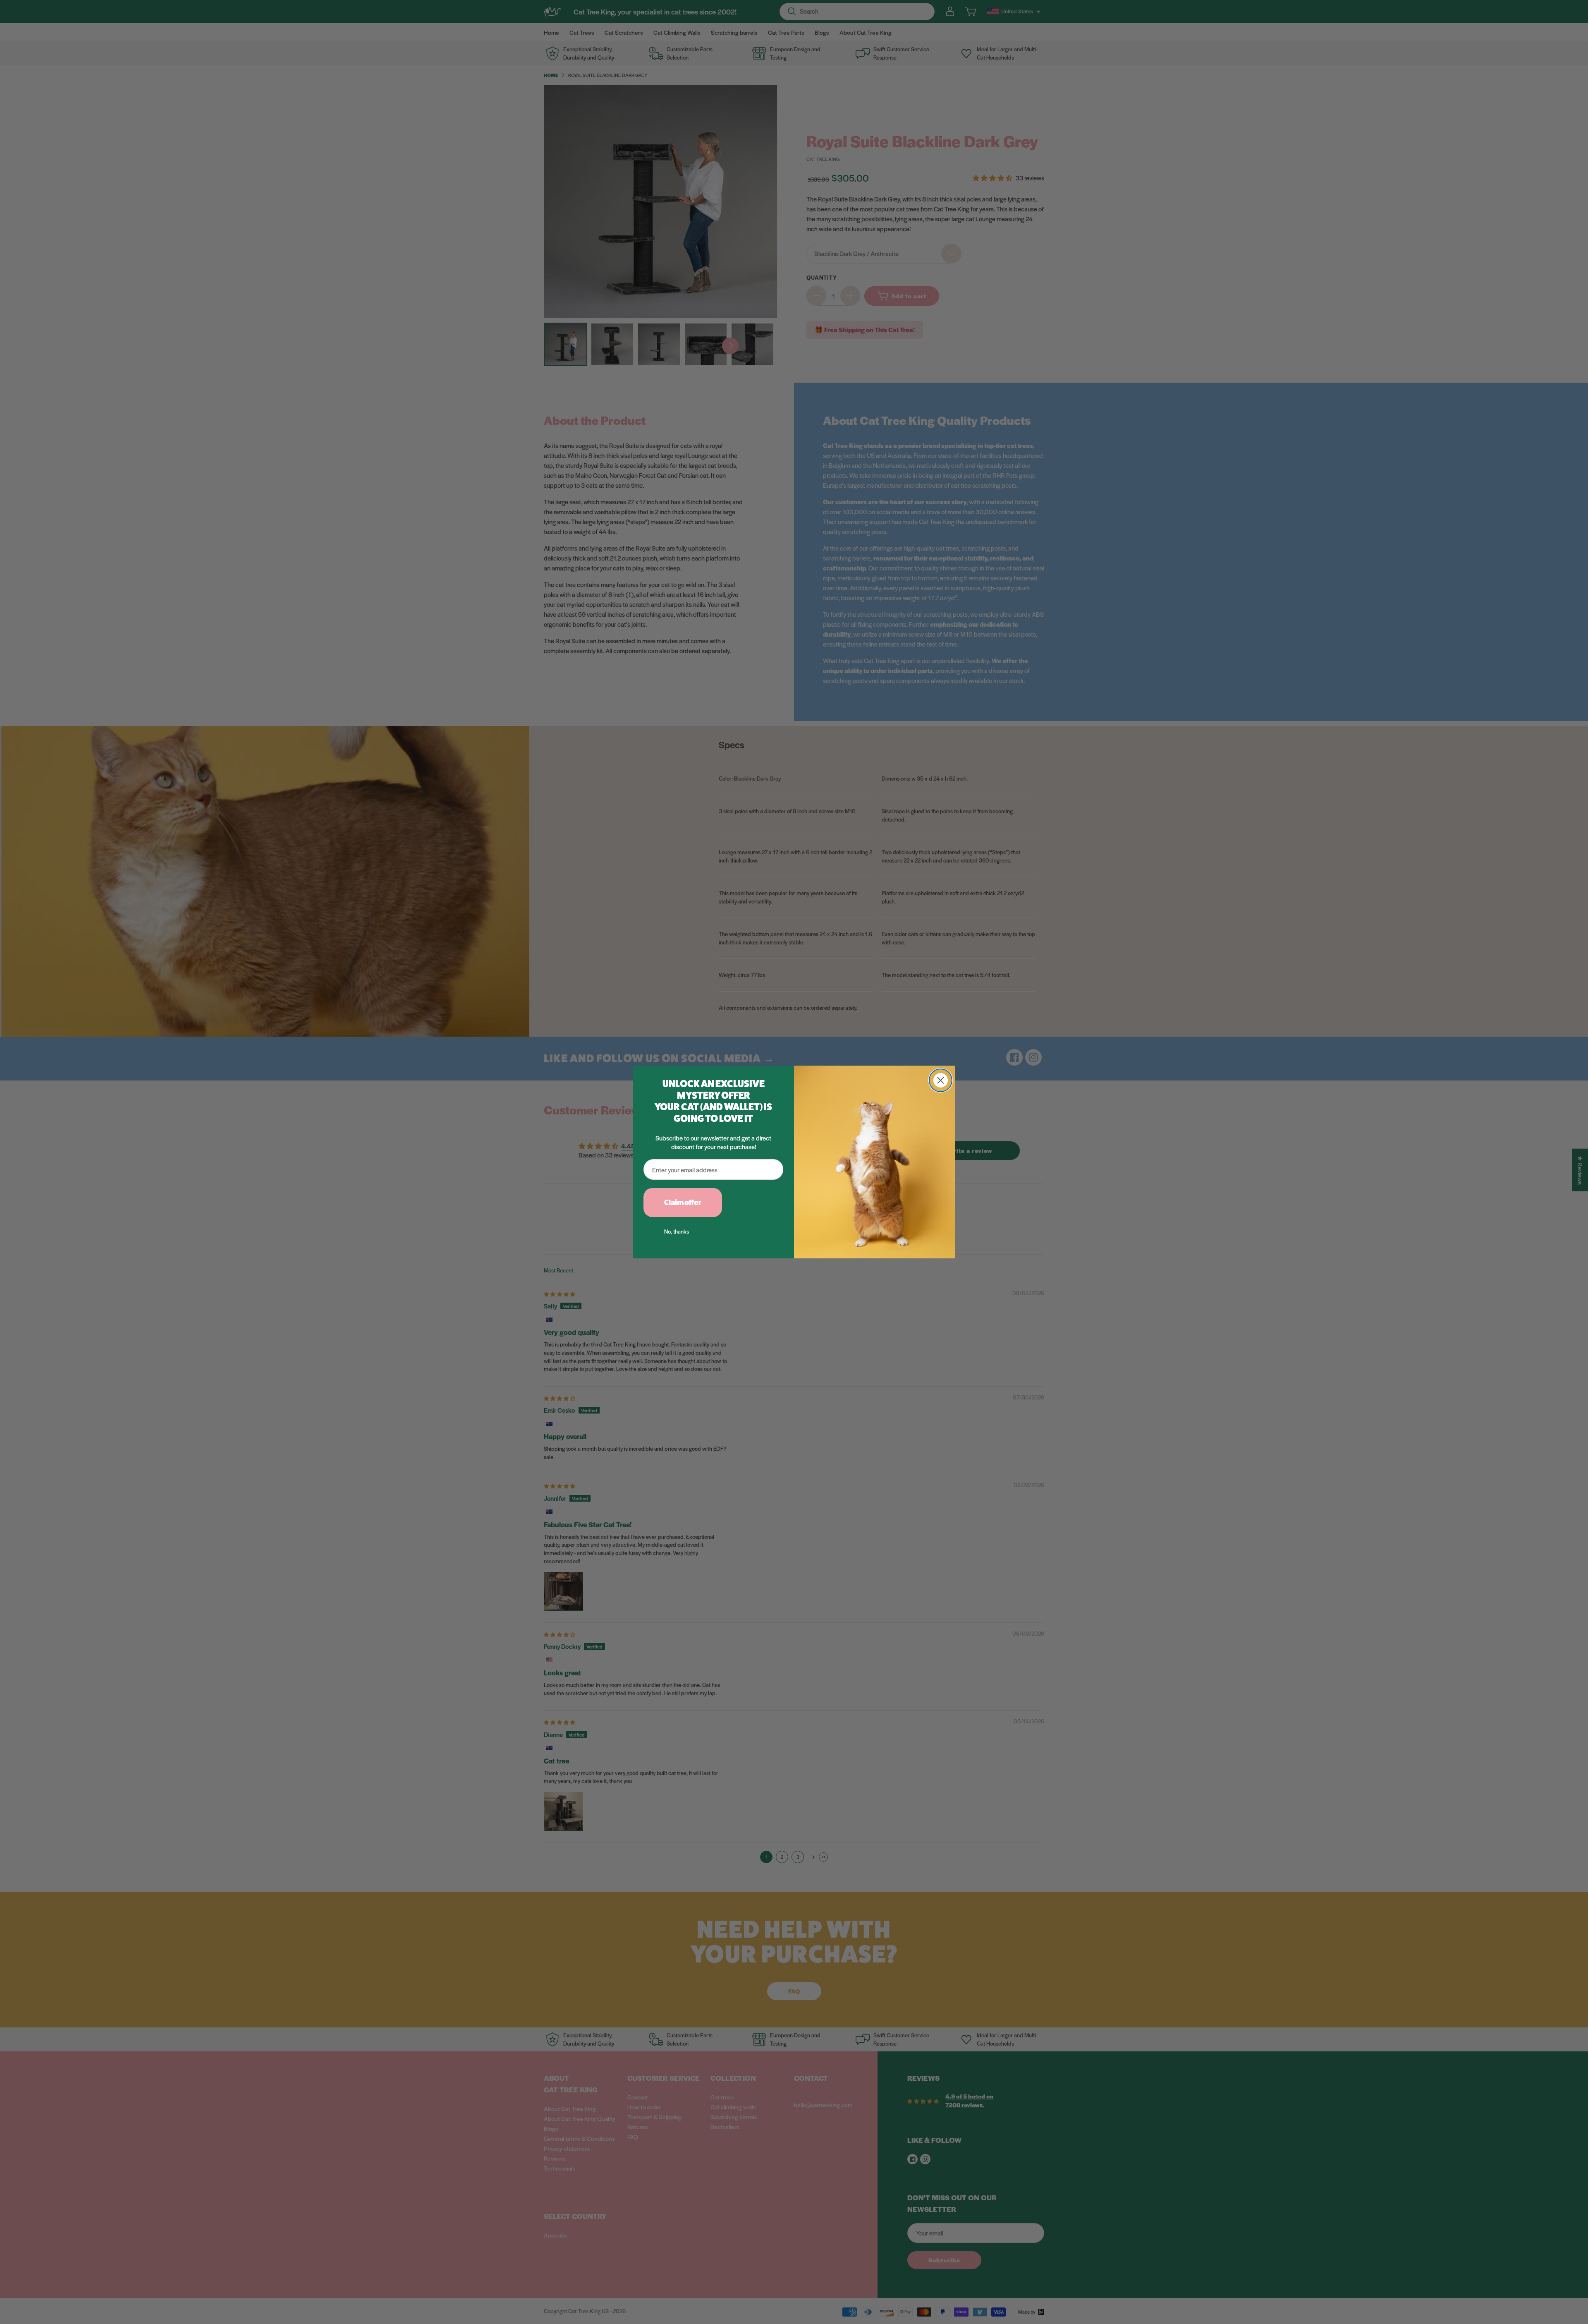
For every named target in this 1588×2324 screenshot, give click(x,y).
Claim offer (683, 1203)
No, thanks (677, 1231)
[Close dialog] (941, 1080)
